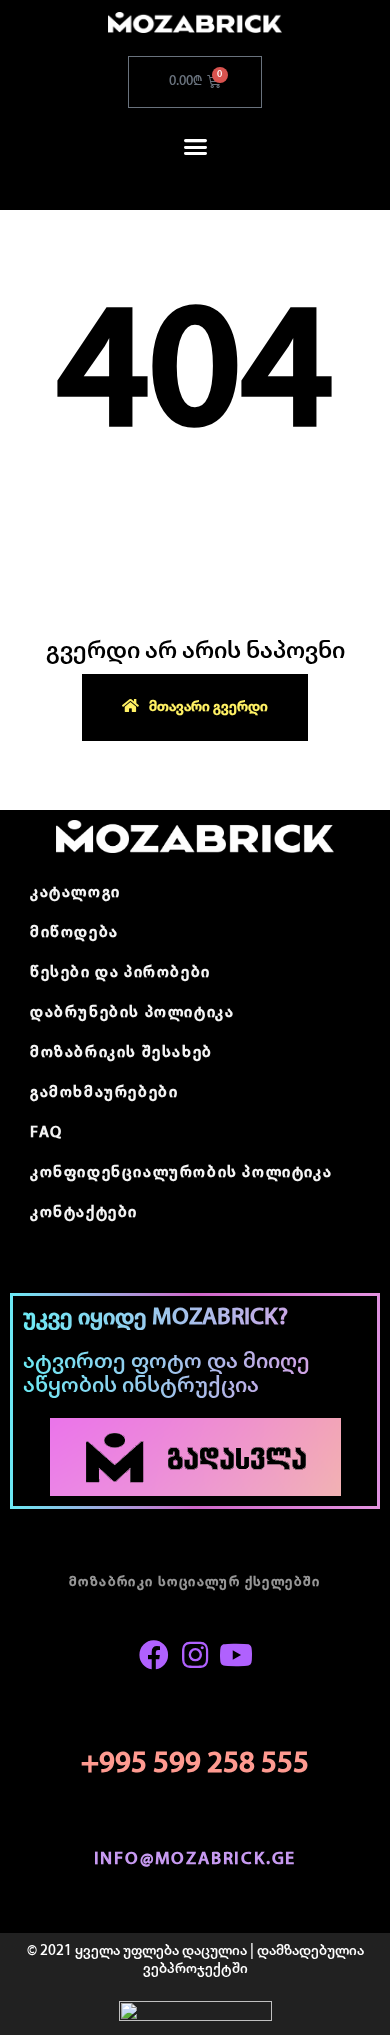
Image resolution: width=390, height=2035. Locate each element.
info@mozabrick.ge (195, 1860)
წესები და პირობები (120, 973)
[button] (195, 147)
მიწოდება (74, 933)
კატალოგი (75, 893)
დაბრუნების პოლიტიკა (132, 1013)
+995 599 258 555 (195, 1764)
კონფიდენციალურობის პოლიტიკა (181, 1173)
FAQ (46, 1133)
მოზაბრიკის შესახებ (121, 1053)
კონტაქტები (84, 1213)
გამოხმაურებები (104, 1093)
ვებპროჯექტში (195, 1969)
